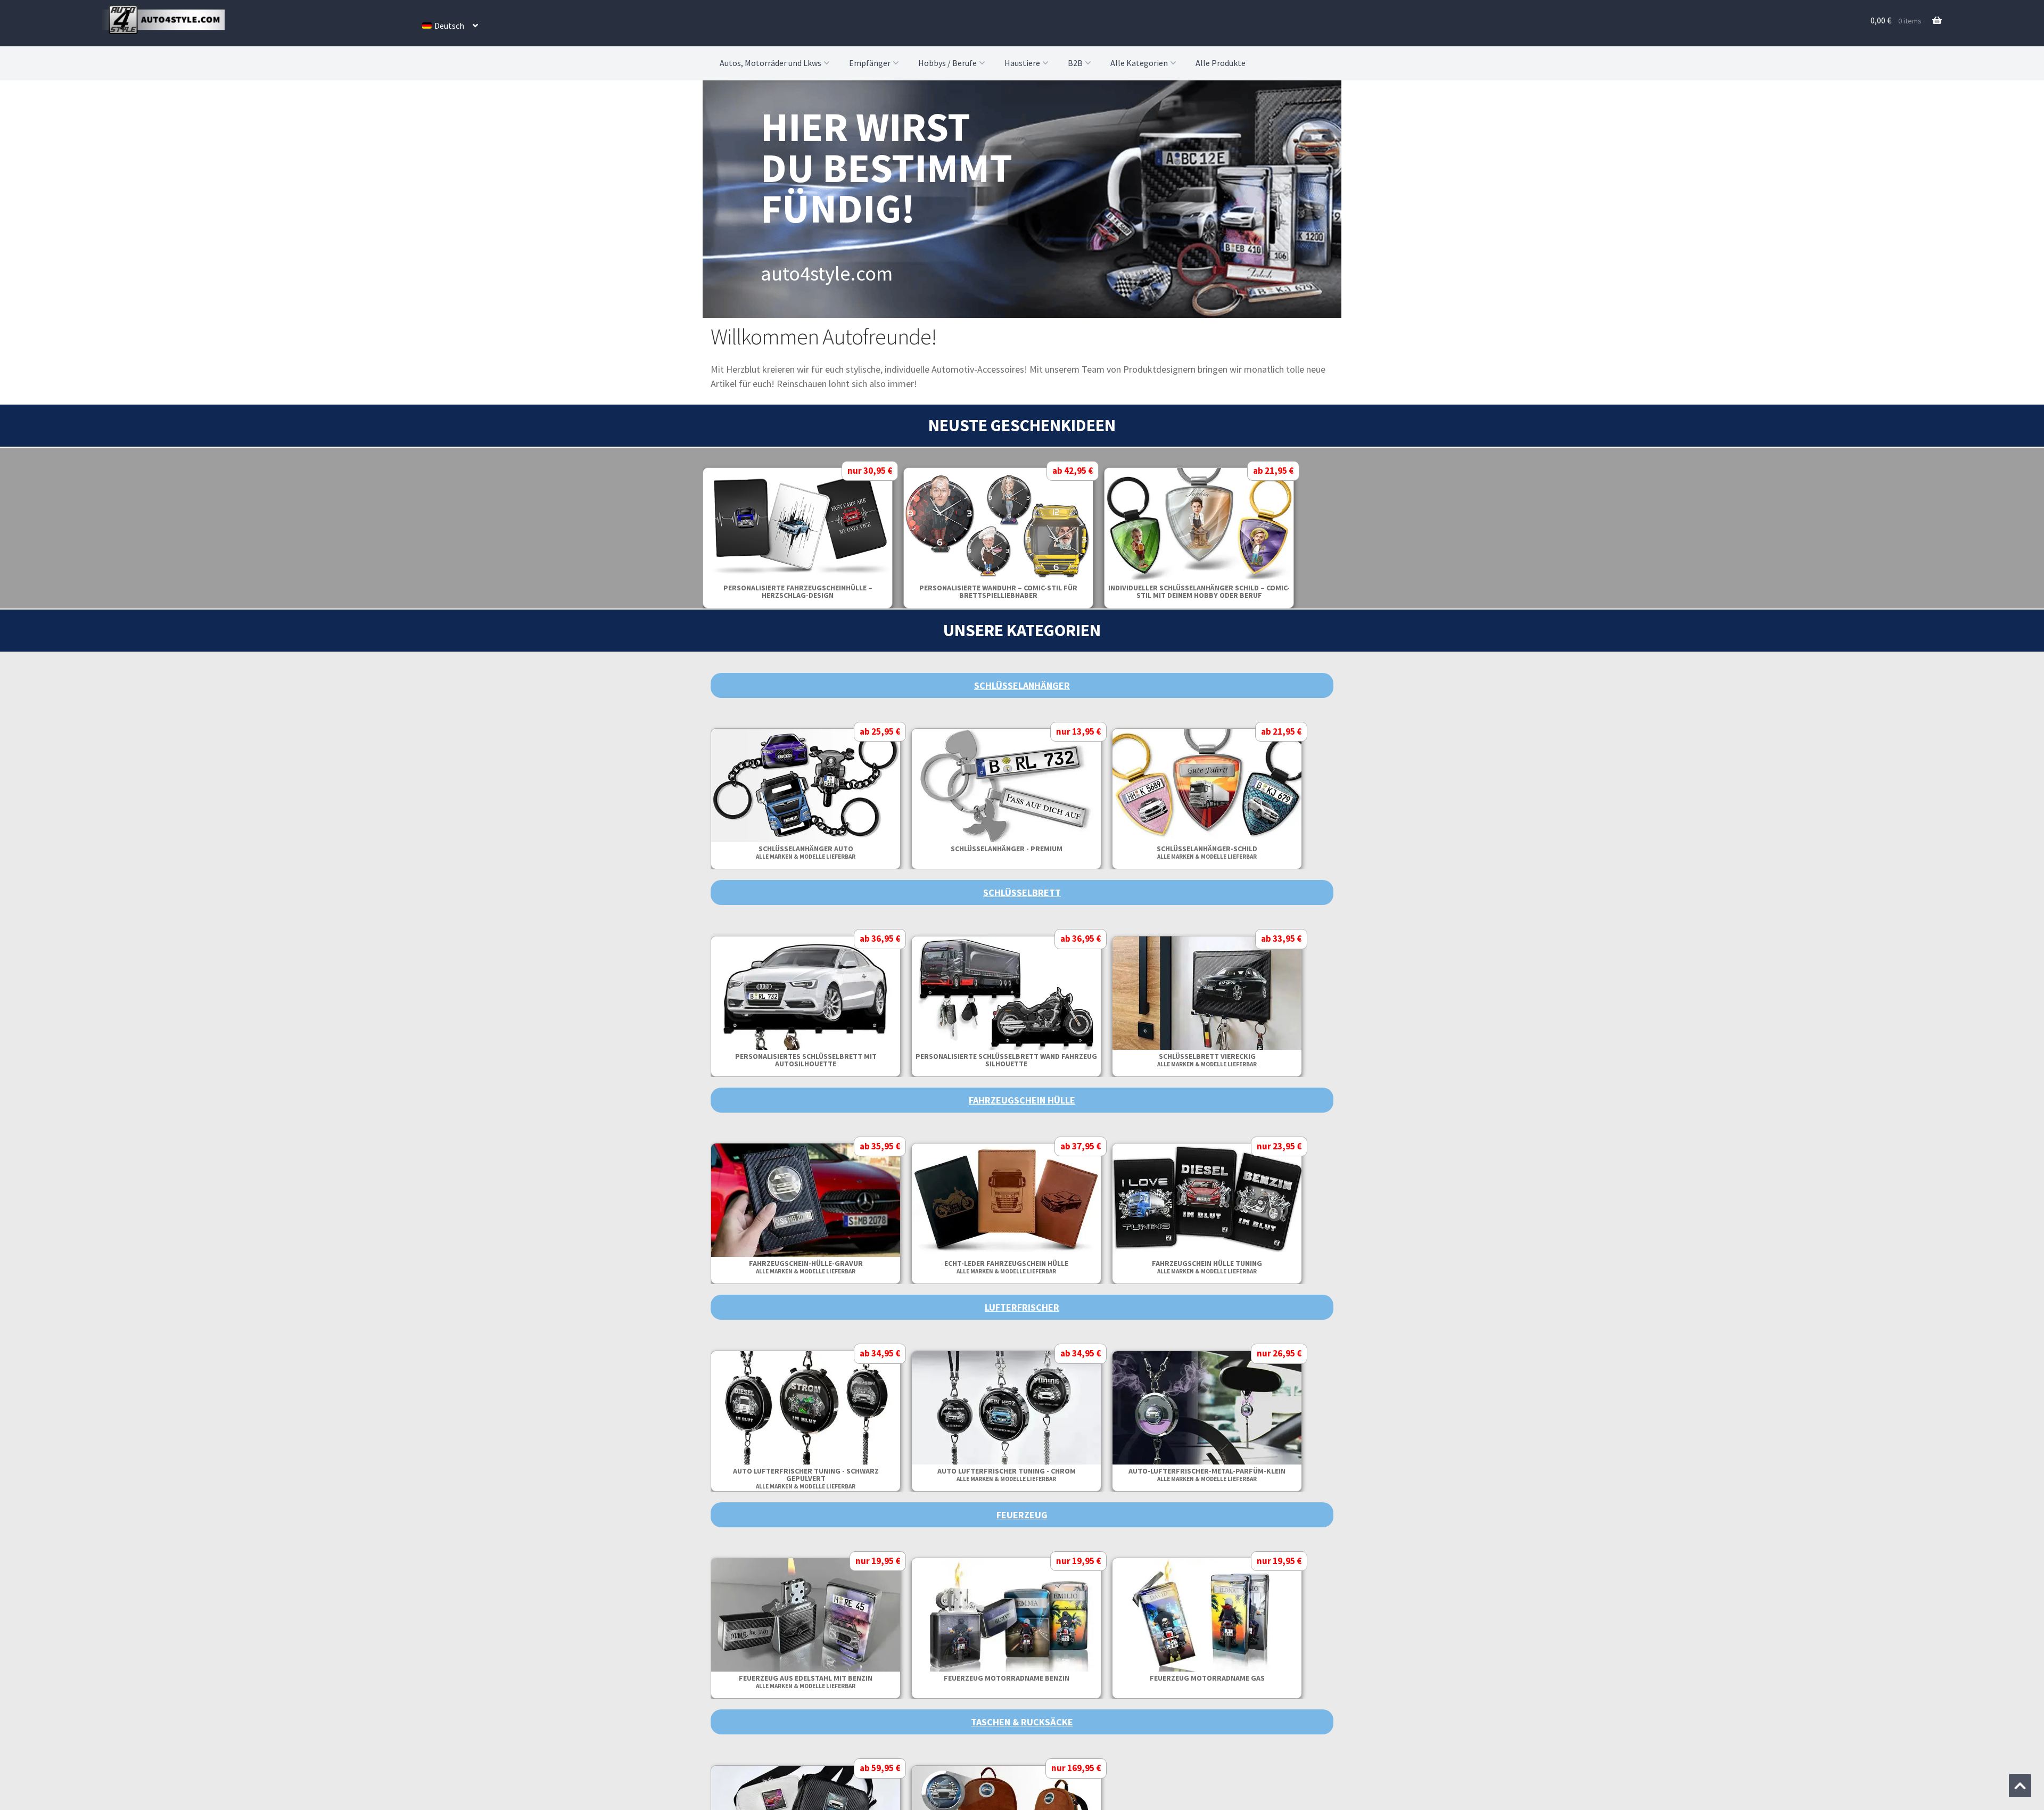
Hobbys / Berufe (947, 63)
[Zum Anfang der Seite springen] (2020, 1786)
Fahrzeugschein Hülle (1022, 1100)
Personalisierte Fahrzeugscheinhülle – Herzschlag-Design (1023, 591)
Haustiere (1022, 63)
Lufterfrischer (1022, 1307)
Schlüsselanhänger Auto (1022, 852)
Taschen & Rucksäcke (1022, 1722)
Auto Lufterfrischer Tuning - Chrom (1223, 1474)
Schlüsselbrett (1022, 892)
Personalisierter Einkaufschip (822, 849)
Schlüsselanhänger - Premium (1223, 849)
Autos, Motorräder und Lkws (770, 63)
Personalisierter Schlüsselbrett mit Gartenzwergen (822, 1060)
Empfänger (870, 63)
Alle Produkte (1221, 63)
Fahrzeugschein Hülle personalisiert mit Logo (822, 1263)
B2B (1075, 63)
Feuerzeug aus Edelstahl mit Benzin (1022, 1681)
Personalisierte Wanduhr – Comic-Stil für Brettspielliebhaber (1223, 591)
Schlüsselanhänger (1022, 685)
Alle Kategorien (1139, 63)
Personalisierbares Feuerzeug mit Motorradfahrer (822, 1682)
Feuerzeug (1022, 1515)
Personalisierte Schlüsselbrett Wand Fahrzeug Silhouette (1223, 1060)
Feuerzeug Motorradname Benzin (1223, 1678)
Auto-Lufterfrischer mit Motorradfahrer (822, 1471)
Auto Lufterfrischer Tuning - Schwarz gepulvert (1023, 1478)
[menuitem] (450, 26)
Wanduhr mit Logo (822, 588)
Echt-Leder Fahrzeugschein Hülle (1223, 1267)
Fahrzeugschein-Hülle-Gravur (1023, 1267)
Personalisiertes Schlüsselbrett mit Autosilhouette (1023, 1060)
